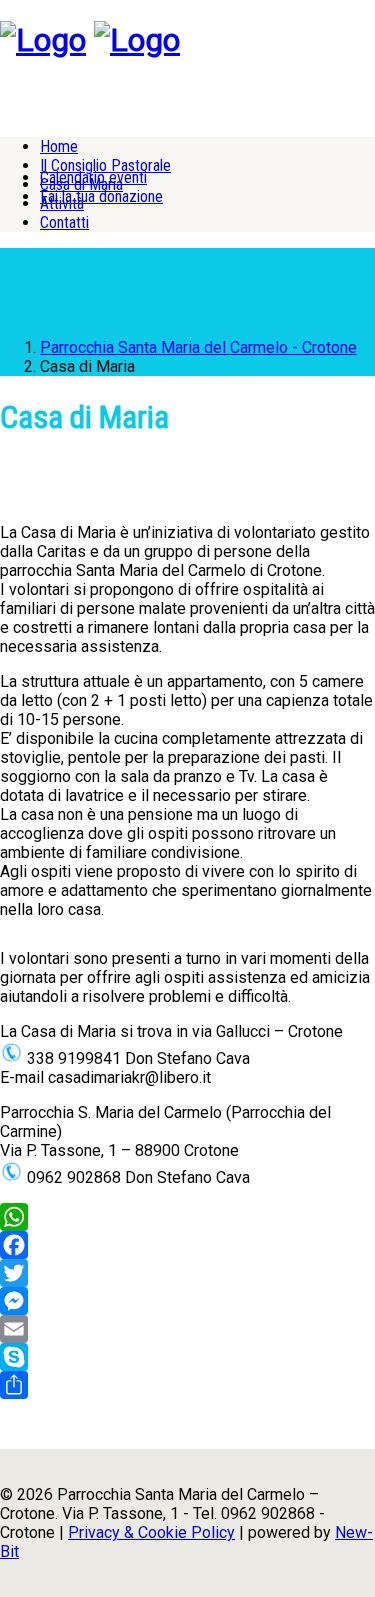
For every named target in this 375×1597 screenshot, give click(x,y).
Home (59, 146)
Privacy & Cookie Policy (151, 1532)
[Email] (187, 1329)
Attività (62, 203)
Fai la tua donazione (101, 196)
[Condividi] (187, 1385)
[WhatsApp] (187, 1217)
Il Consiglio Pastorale (105, 165)
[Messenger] (187, 1301)
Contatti (64, 222)
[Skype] (187, 1357)
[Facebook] (187, 1245)
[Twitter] (187, 1273)
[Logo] (43, 40)
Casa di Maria (81, 184)
